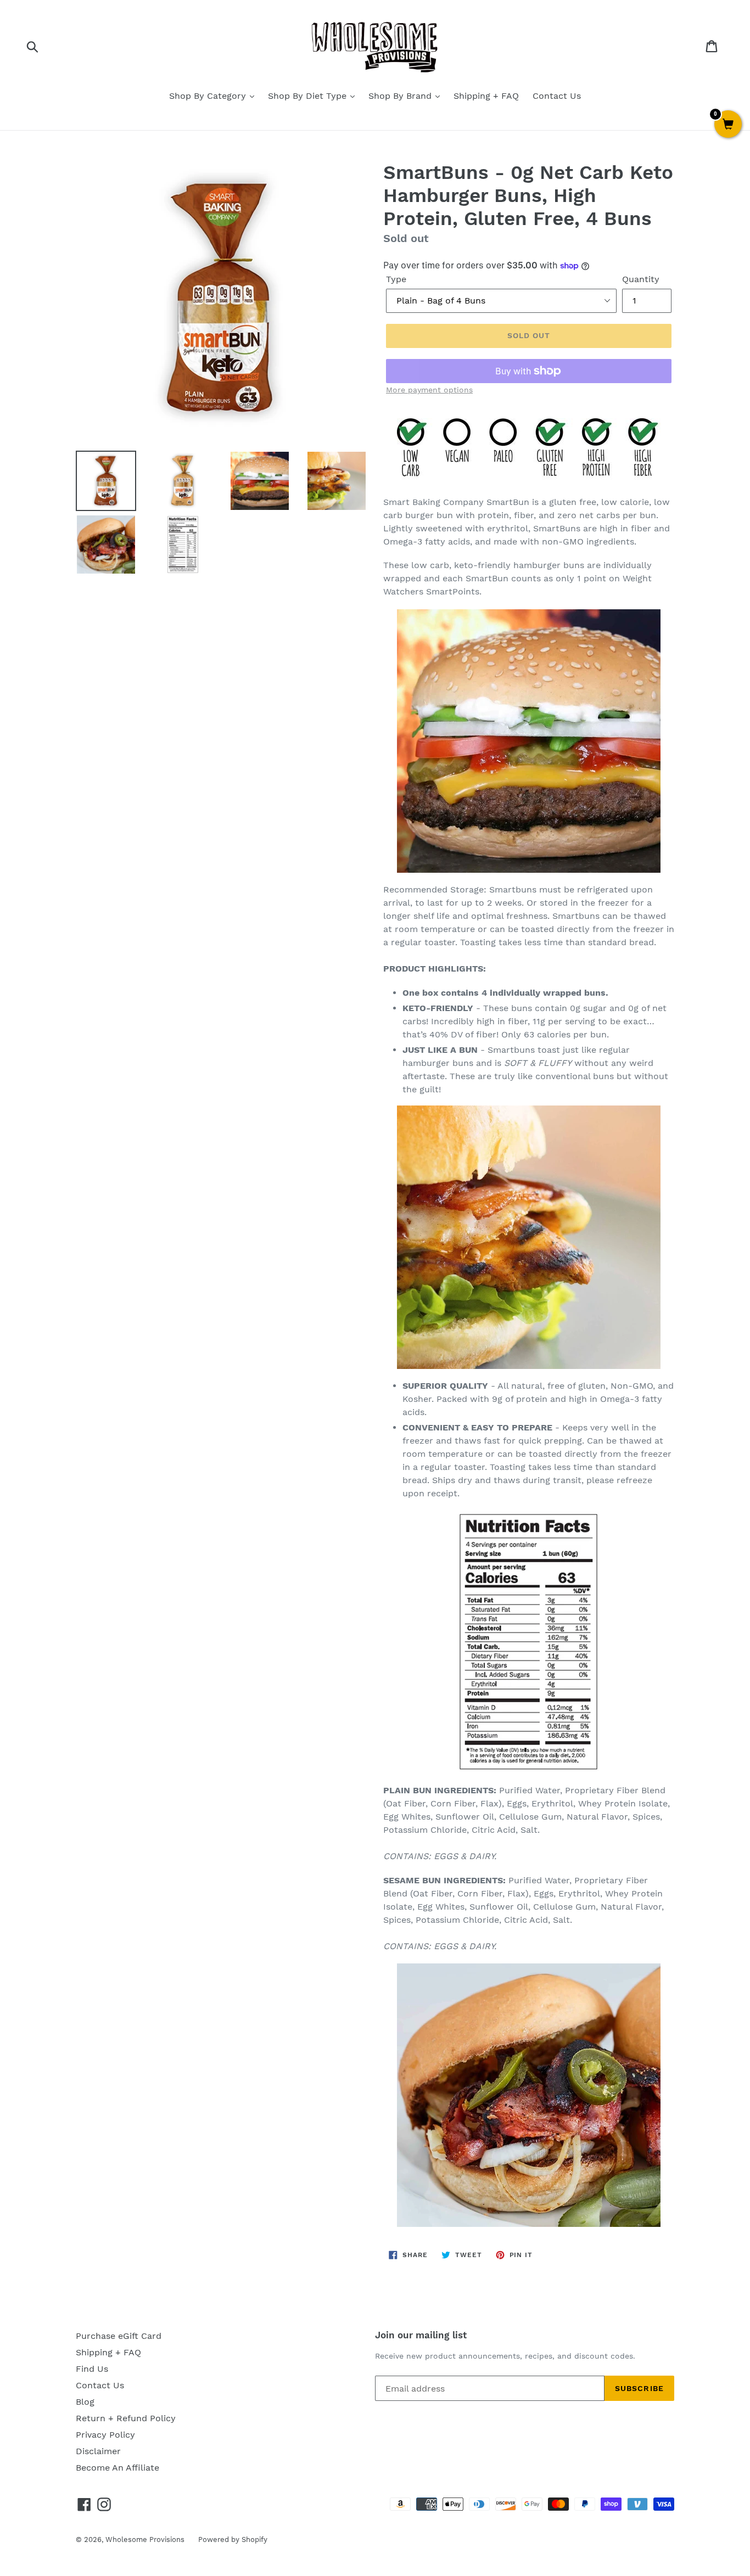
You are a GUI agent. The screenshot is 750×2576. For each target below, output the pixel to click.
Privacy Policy (105, 2435)
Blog (85, 2402)
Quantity (641, 279)
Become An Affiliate (117, 2468)
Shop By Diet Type (309, 96)
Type (396, 279)
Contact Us (557, 96)
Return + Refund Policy (126, 2418)
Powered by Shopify (233, 2539)
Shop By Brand (401, 96)
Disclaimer (98, 2451)
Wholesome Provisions (145, 2539)
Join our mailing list (421, 2335)
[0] (728, 125)
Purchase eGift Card (119, 2336)
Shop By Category (209, 96)
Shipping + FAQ (486, 96)
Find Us (92, 2369)
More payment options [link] (429, 390)
